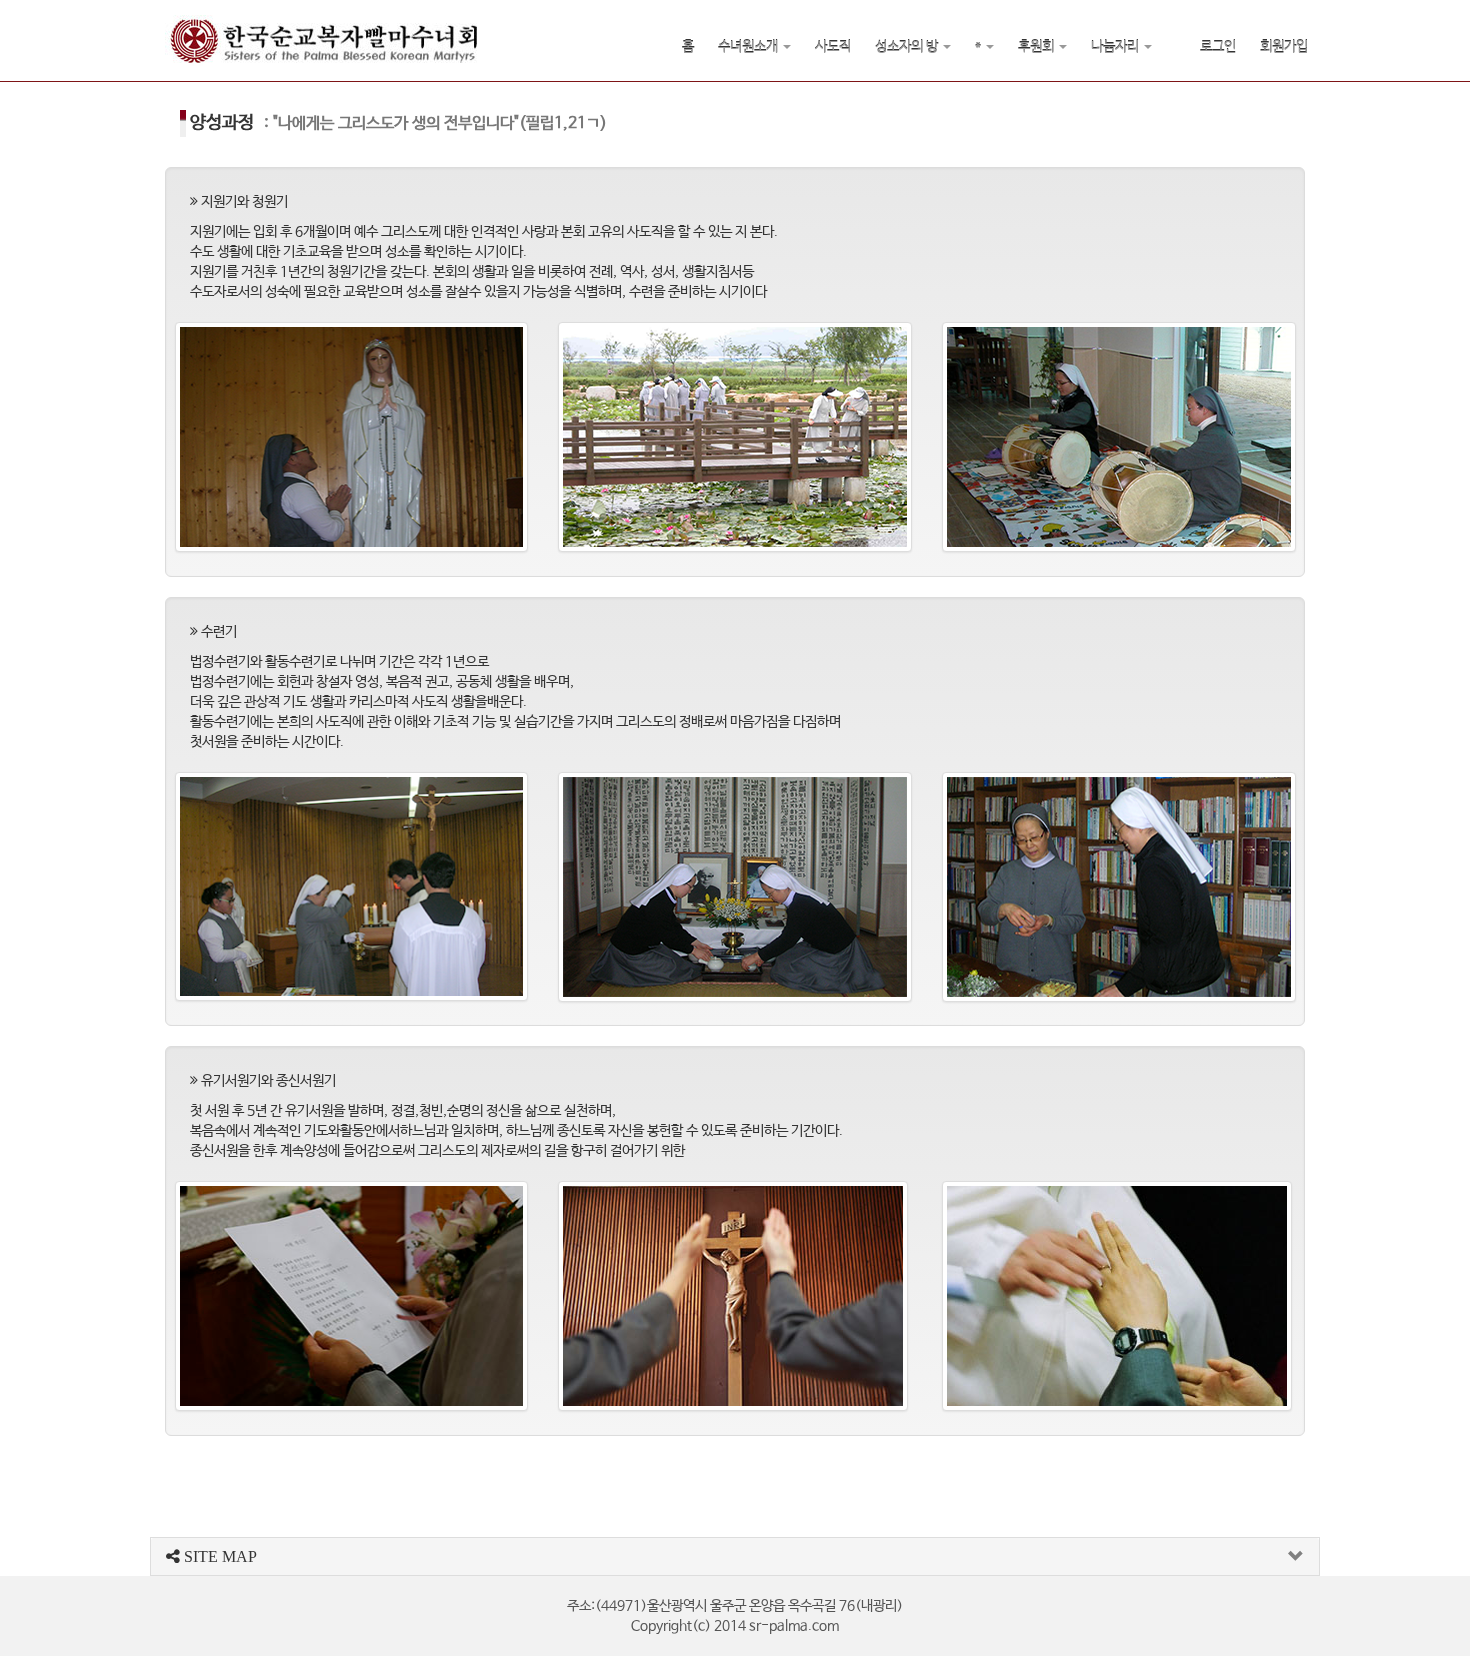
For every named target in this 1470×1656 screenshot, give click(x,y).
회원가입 (1284, 47)
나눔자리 (1116, 47)
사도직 (833, 47)
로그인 (1218, 47)
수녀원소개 (749, 47)
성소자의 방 (908, 47)
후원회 (1037, 47)
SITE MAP (218, 1556)
